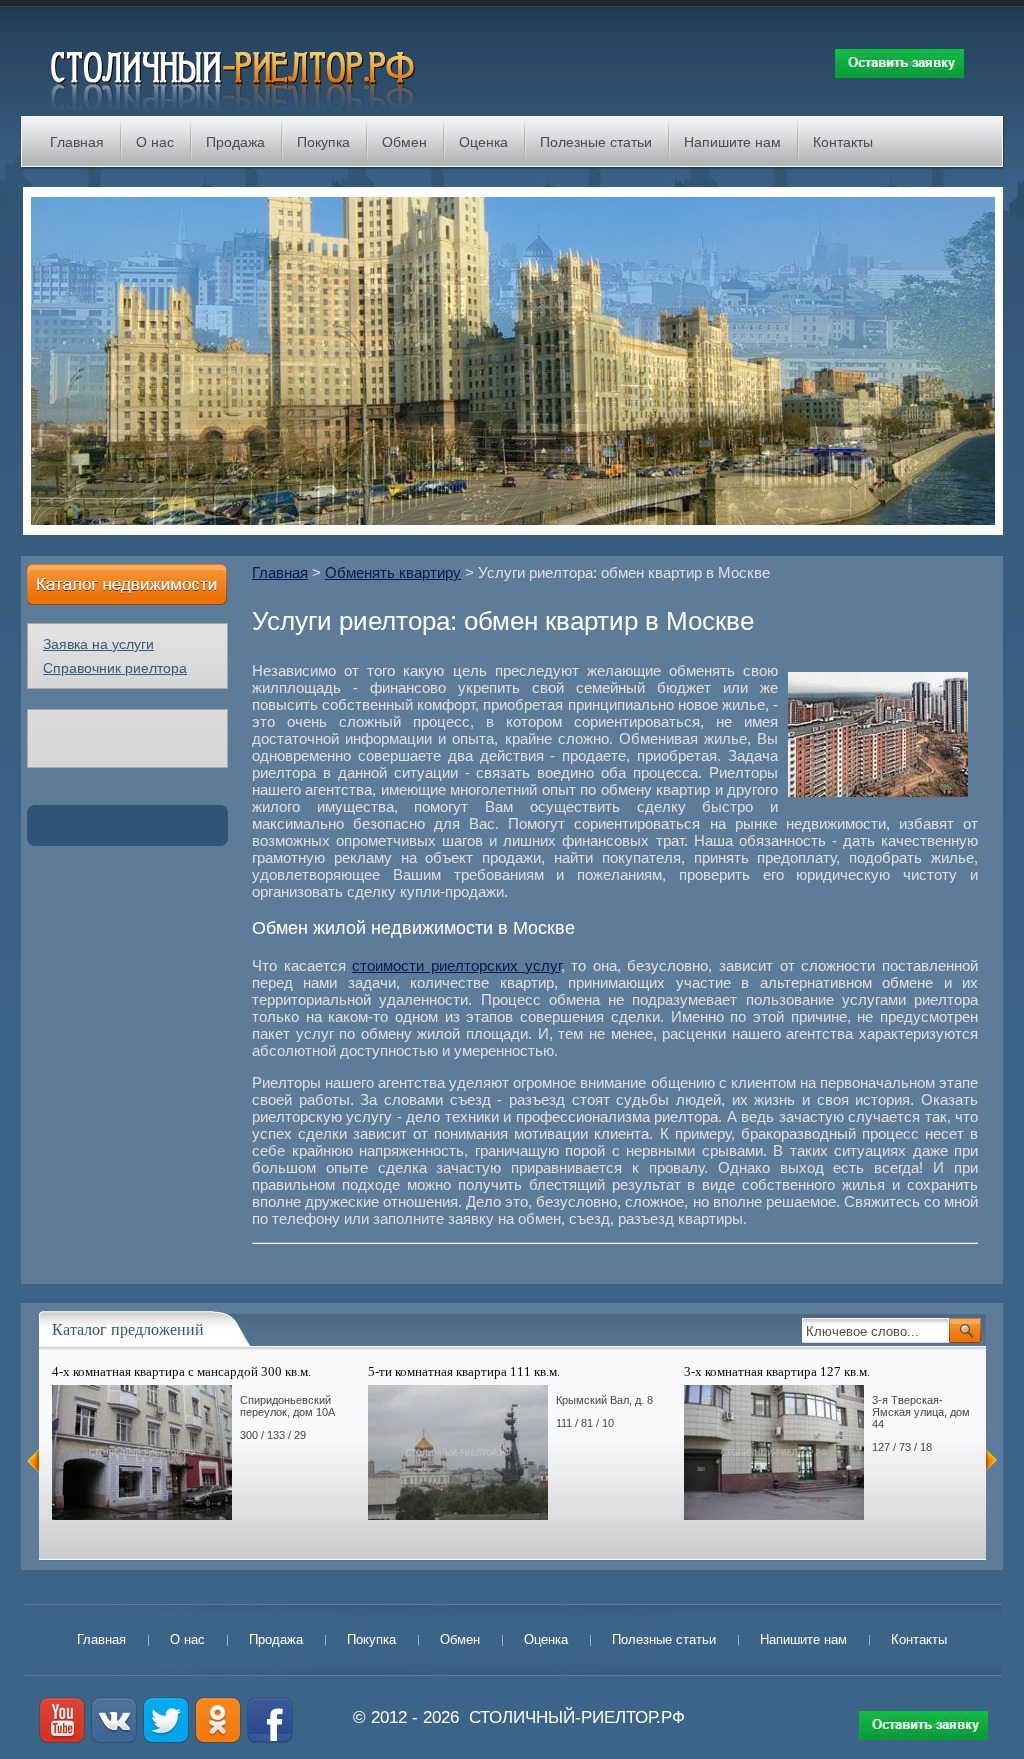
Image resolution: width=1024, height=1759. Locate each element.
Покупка (323, 142)
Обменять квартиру (393, 572)
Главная (77, 142)
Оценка (483, 142)
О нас (155, 142)
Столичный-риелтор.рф (577, 1717)
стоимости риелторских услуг (456, 965)
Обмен (404, 142)
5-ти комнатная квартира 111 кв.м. (464, 1371)
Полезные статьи (596, 142)
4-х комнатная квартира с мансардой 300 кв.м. (181, 1371)
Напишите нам (732, 142)
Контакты (843, 142)
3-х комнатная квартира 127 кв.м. (777, 1371)
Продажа (235, 142)
